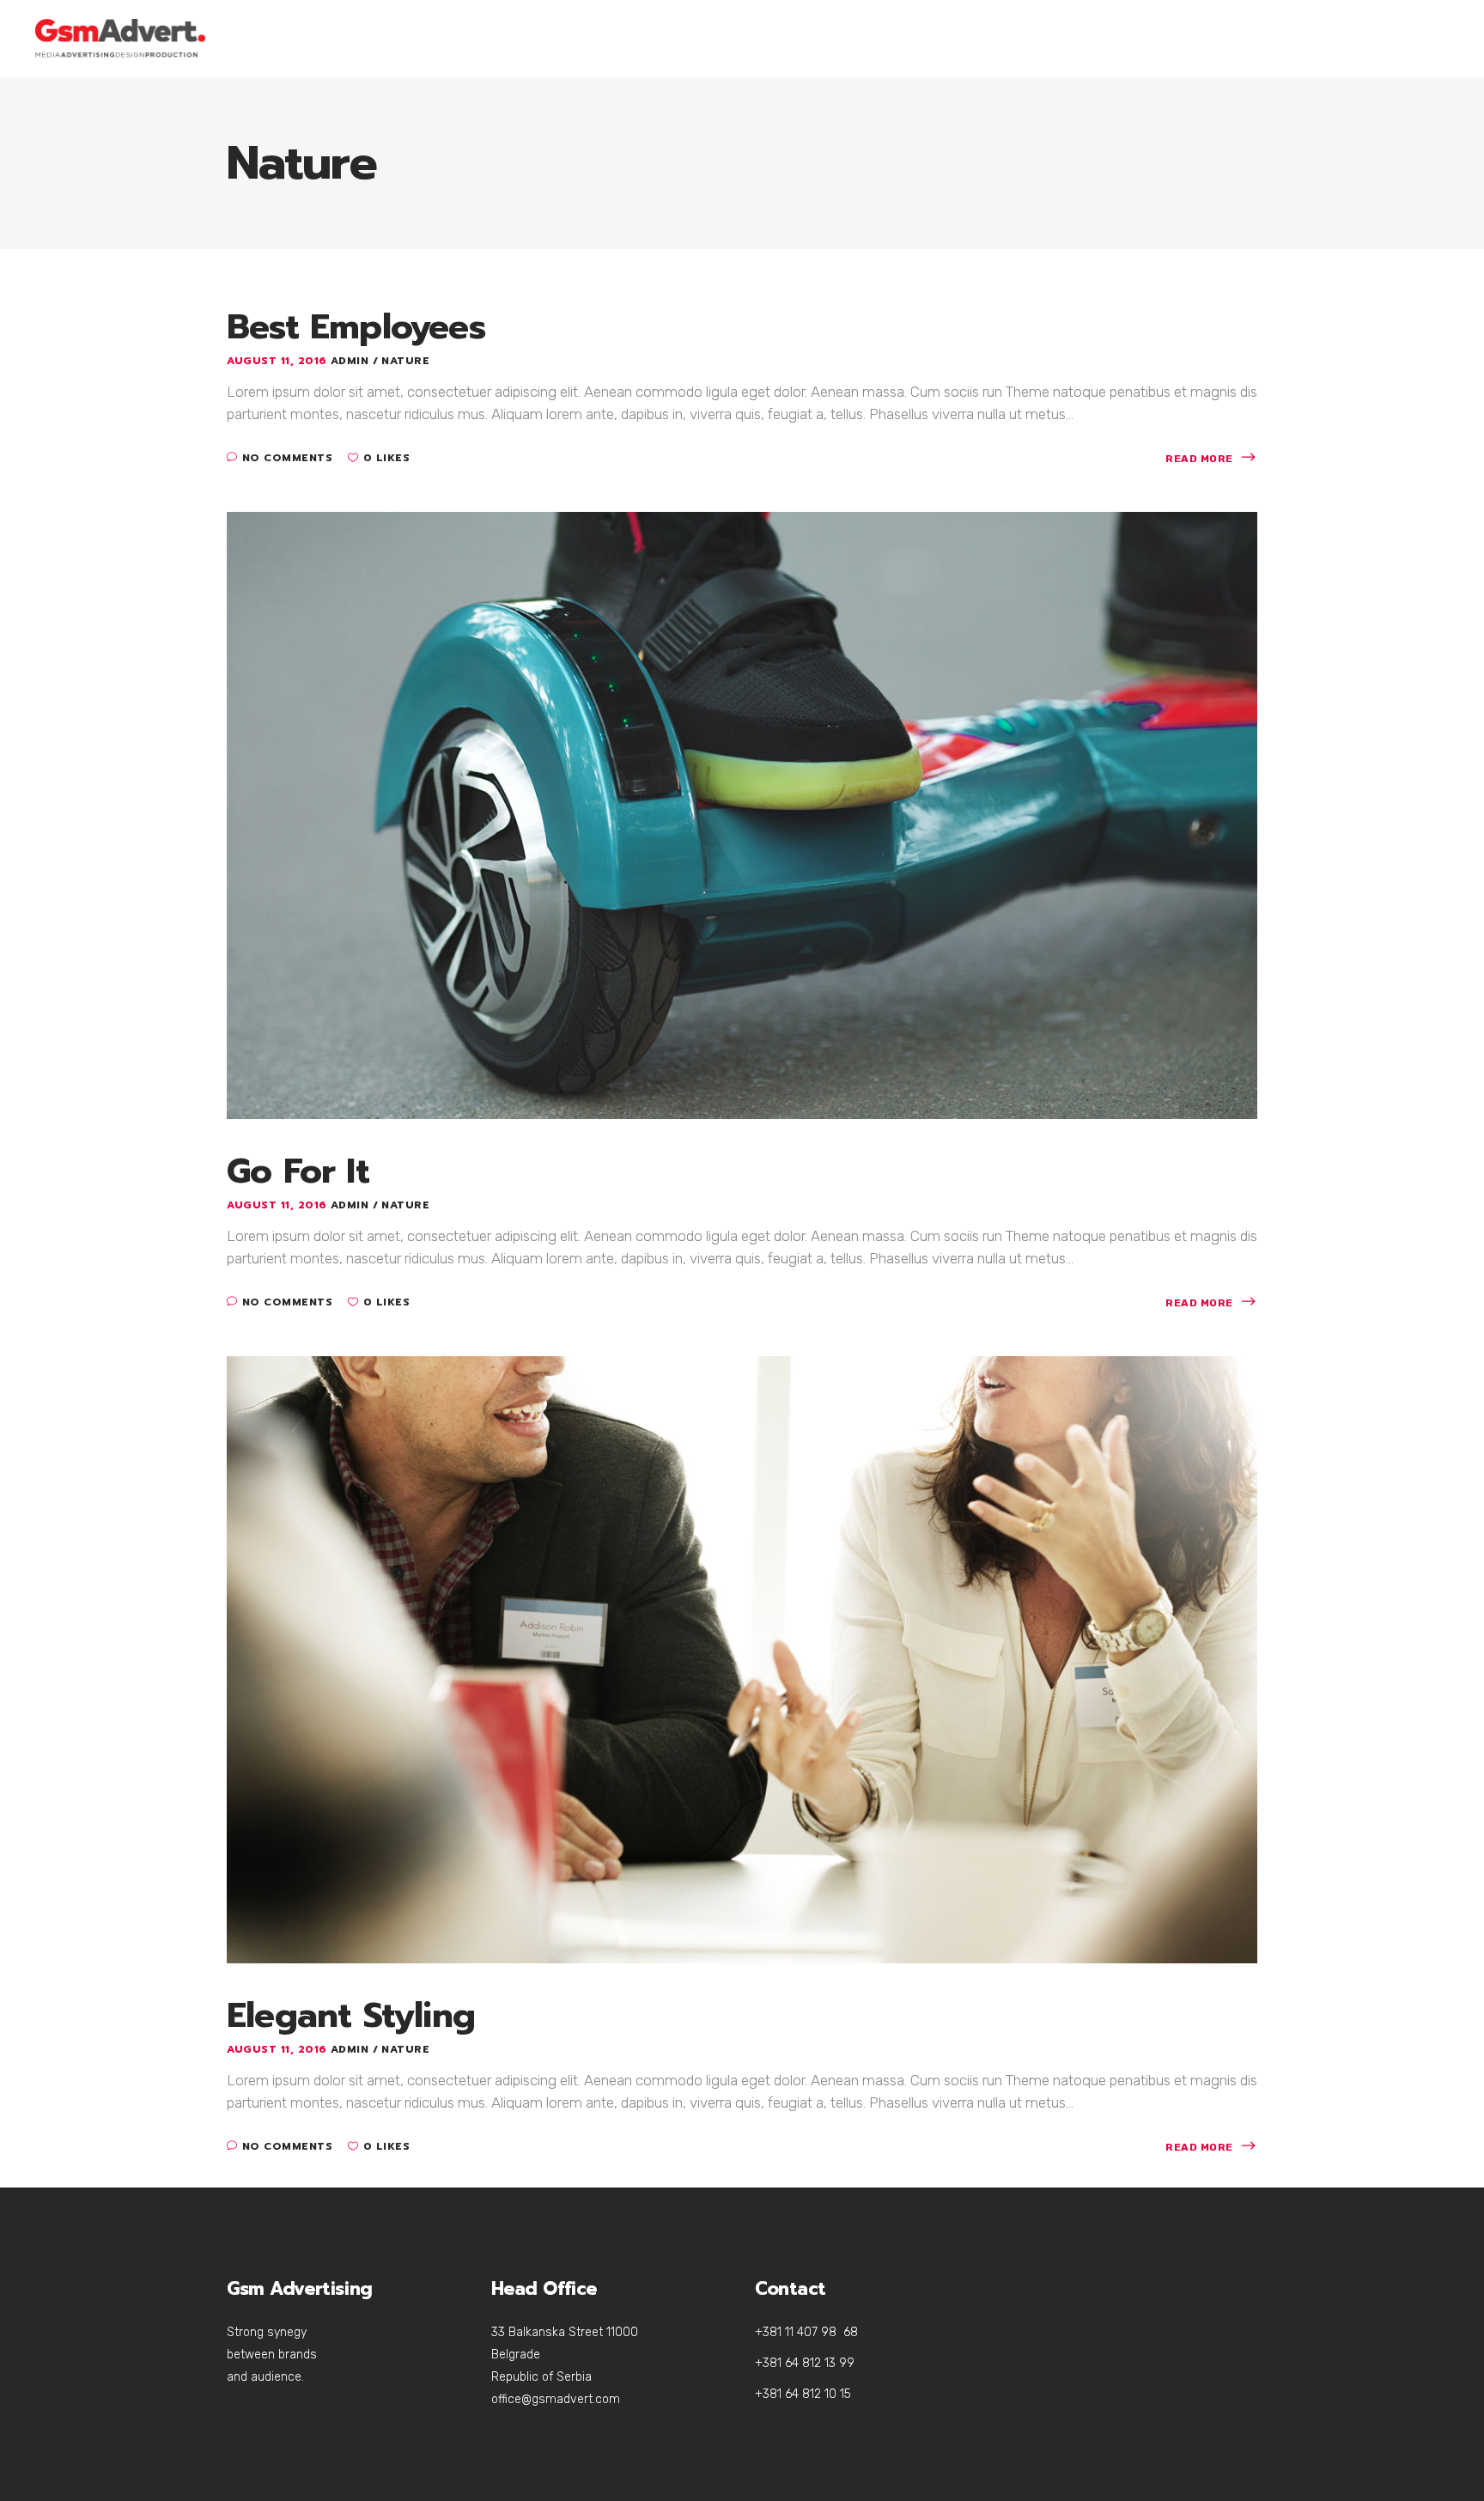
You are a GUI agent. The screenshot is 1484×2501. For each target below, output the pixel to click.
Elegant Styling (351, 2015)
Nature (405, 361)
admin (352, 361)
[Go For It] (742, 814)
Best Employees (356, 327)
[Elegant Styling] (742, 1658)
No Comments (287, 458)
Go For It (298, 1171)
